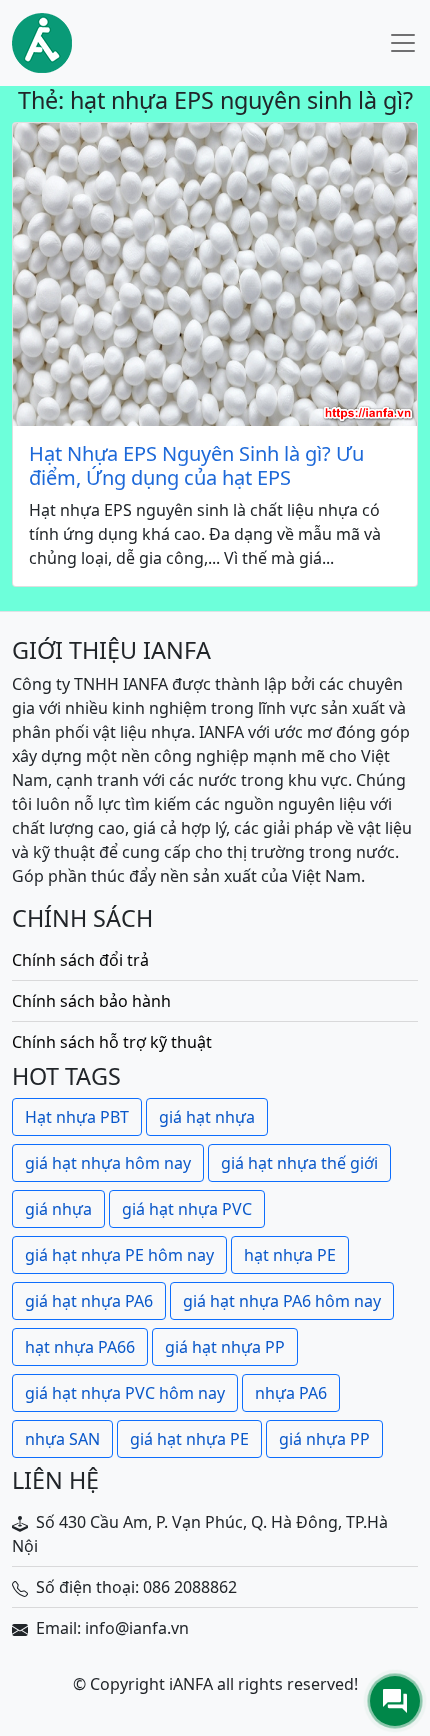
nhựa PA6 (291, 1393)
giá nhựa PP (324, 1439)
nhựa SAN (62, 1439)
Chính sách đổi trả (80, 960)
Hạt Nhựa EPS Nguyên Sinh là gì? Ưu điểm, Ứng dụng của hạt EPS (196, 466)
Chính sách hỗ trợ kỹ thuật (112, 1042)
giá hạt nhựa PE (189, 1439)
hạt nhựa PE (290, 1255)
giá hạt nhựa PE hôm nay (119, 1255)
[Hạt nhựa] (42, 43)
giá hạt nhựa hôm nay (108, 1163)
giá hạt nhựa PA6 (89, 1301)
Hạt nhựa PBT (77, 1117)
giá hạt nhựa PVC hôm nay (125, 1393)
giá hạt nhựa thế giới (299, 1163)
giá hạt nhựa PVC (187, 1209)
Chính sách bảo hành (91, 1001)
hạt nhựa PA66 (80, 1347)
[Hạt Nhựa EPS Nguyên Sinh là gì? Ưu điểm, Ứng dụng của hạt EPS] (215, 274)
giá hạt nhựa (207, 1117)
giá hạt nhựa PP (225, 1347)
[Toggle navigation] (403, 43)
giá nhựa (58, 1209)
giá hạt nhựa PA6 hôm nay (282, 1301)
